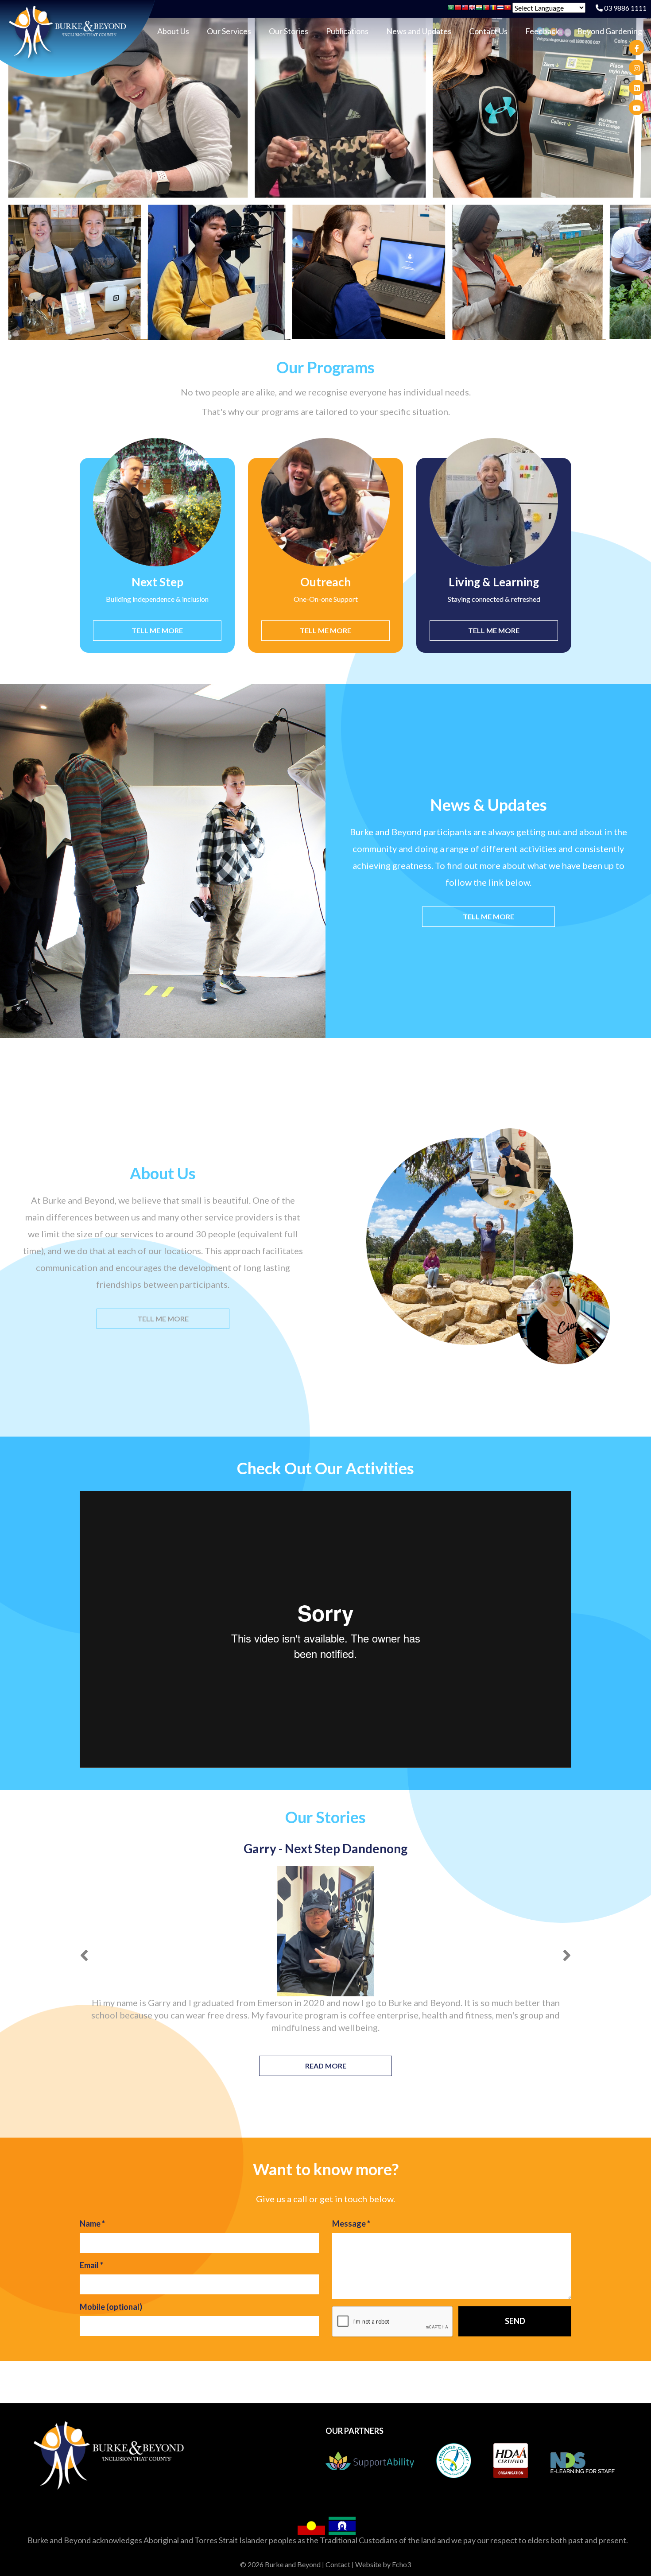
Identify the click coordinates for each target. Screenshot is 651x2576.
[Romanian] (493, 9)
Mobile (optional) (111, 2307)
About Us (173, 31)
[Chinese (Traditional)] (465, 9)
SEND (515, 2321)
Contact (338, 2564)
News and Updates (419, 31)
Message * (351, 2223)
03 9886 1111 (625, 8)
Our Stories (289, 31)
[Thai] (500, 9)
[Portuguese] (486, 9)
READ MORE (326, 2066)
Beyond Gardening (610, 31)
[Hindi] (479, 9)
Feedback (542, 31)
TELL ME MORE (157, 630)
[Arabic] (451, 9)
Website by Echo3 (383, 2564)
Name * (92, 2223)
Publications (347, 31)
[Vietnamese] (508, 9)
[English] (472, 9)
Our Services (229, 31)
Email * (91, 2265)
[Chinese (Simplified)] (458, 9)
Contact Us (488, 31)
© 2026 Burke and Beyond (280, 2564)
